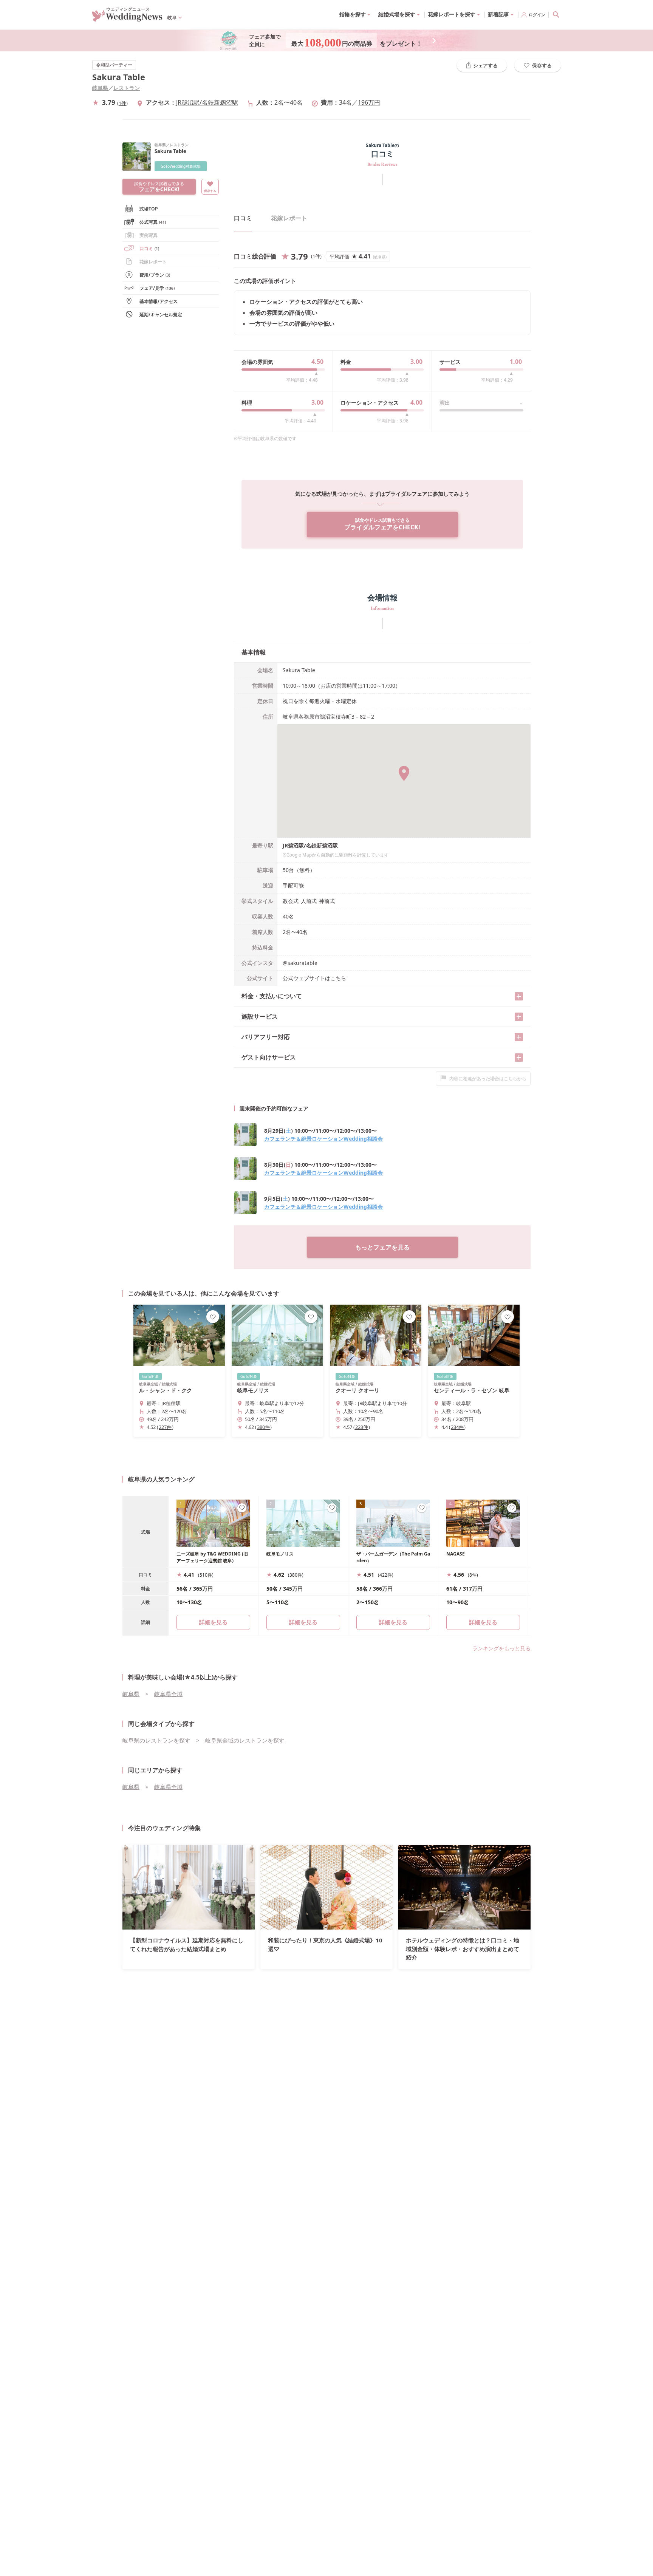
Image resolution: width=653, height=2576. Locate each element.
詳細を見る (303, 1622)
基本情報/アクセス (159, 301)
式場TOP (149, 209)
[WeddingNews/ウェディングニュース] (127, 18)
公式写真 (153, 222)
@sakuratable (300, 963)
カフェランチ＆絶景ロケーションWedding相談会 (323, 1139)
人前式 (309, 901)
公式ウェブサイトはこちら (314, 978)
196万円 (369, 102)
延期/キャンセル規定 (161, 315)
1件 (122, 103)
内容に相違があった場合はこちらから (488, 1078)
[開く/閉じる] (519, 996)
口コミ (149, 248)
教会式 (291, 901)
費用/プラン (155, 275)
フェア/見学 (157, 288)
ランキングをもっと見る (501, 1648)
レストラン (127, 88)
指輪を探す (353, 14)
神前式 (327, 901)
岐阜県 (100, 88)
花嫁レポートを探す (452, 14)
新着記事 (498, 14)
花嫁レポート (153, 262)
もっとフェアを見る (382, 1247)
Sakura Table (119, 77)
